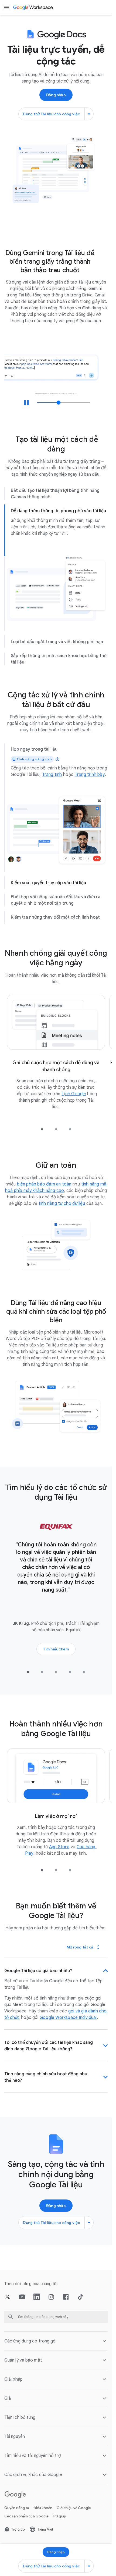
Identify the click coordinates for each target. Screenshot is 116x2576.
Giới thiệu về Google (74, 2512)
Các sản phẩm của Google (26, 2520)
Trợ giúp (59, 2520)
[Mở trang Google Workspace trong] (33, 8)
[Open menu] (6, 8)
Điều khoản (43, 2512)
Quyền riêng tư (17, 2512)
